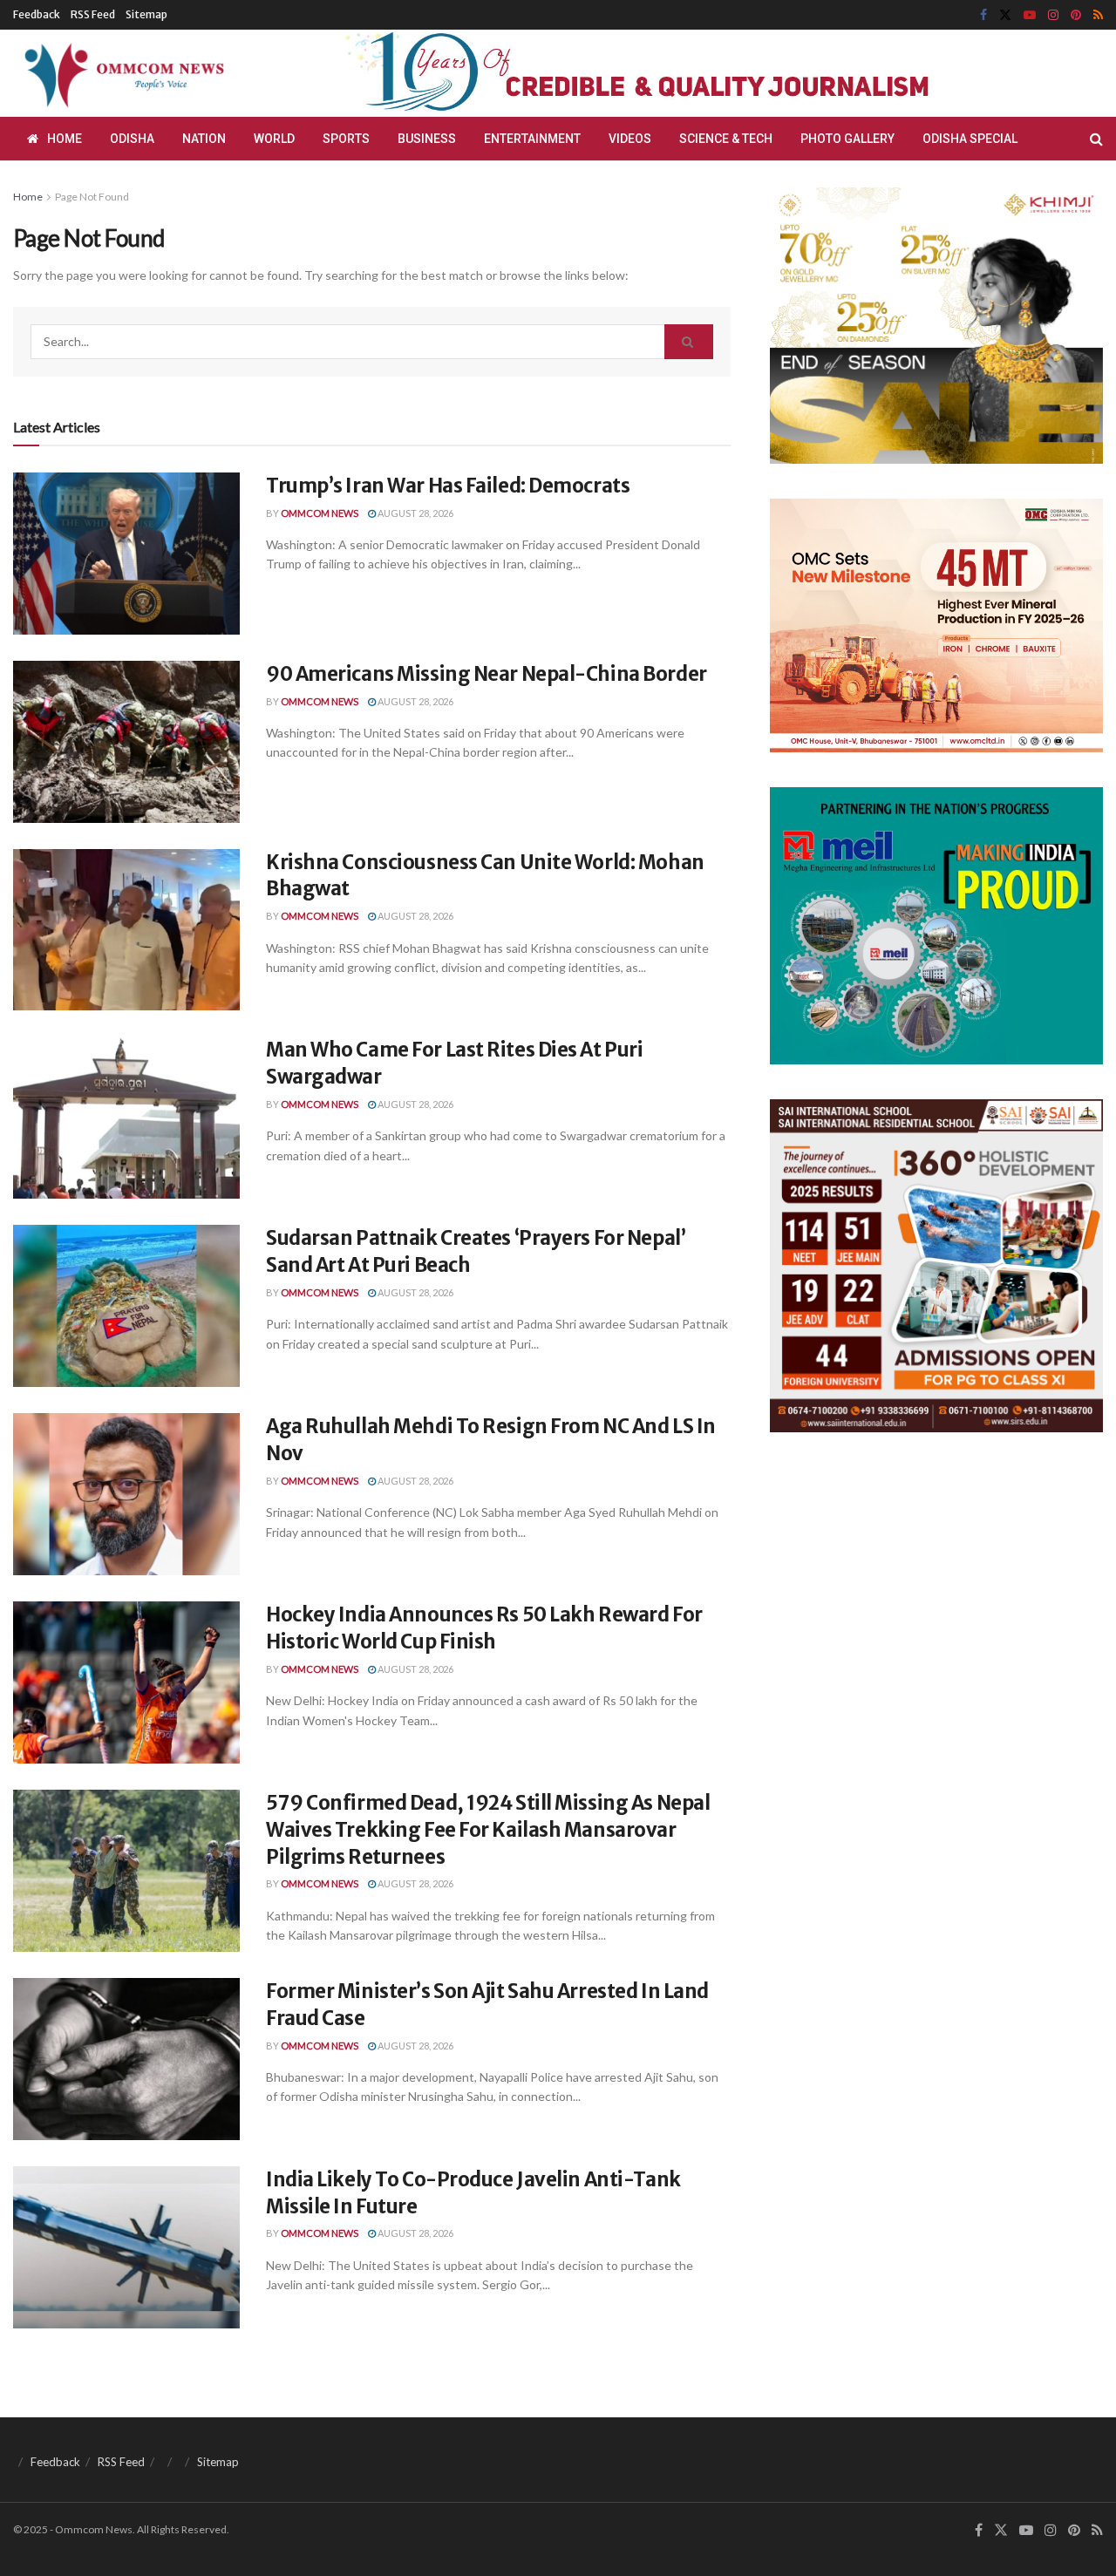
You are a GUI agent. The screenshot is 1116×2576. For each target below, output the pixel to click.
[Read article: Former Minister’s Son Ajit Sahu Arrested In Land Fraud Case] (126, 2059)
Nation (204, 139)
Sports (346, 139)
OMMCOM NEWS (320, 513)
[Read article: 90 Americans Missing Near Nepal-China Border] (126, 742)
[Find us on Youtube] (1030, 15)
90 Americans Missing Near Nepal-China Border (487, 674)
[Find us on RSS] (1098, 15)
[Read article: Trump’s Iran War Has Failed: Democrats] (126, 554)
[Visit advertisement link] (678, 74)
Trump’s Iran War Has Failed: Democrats (448, 486)
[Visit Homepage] (121, 73)
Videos (630, 139)
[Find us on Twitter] (1005, 15)
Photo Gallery (847, 139)
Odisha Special (970, 139)
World (274, 139)
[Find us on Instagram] (1053, 15)
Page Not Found (92, 197)
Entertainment (532, 139)
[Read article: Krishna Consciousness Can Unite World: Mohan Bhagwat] (126, 930)
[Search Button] (1096, 139)
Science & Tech (726, 139)
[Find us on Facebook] (983, 15)
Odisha (132, 139)
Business (427, 139)
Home (65, 139)
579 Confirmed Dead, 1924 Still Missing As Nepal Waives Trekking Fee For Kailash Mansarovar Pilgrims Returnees (488, 1830)
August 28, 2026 (415, 513)
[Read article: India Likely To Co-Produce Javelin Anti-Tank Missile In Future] (126, 2247)
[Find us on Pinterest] (1076, 15)
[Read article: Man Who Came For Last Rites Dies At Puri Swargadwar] (126, 1118)
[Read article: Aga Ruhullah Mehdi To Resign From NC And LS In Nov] (126, 1494)
